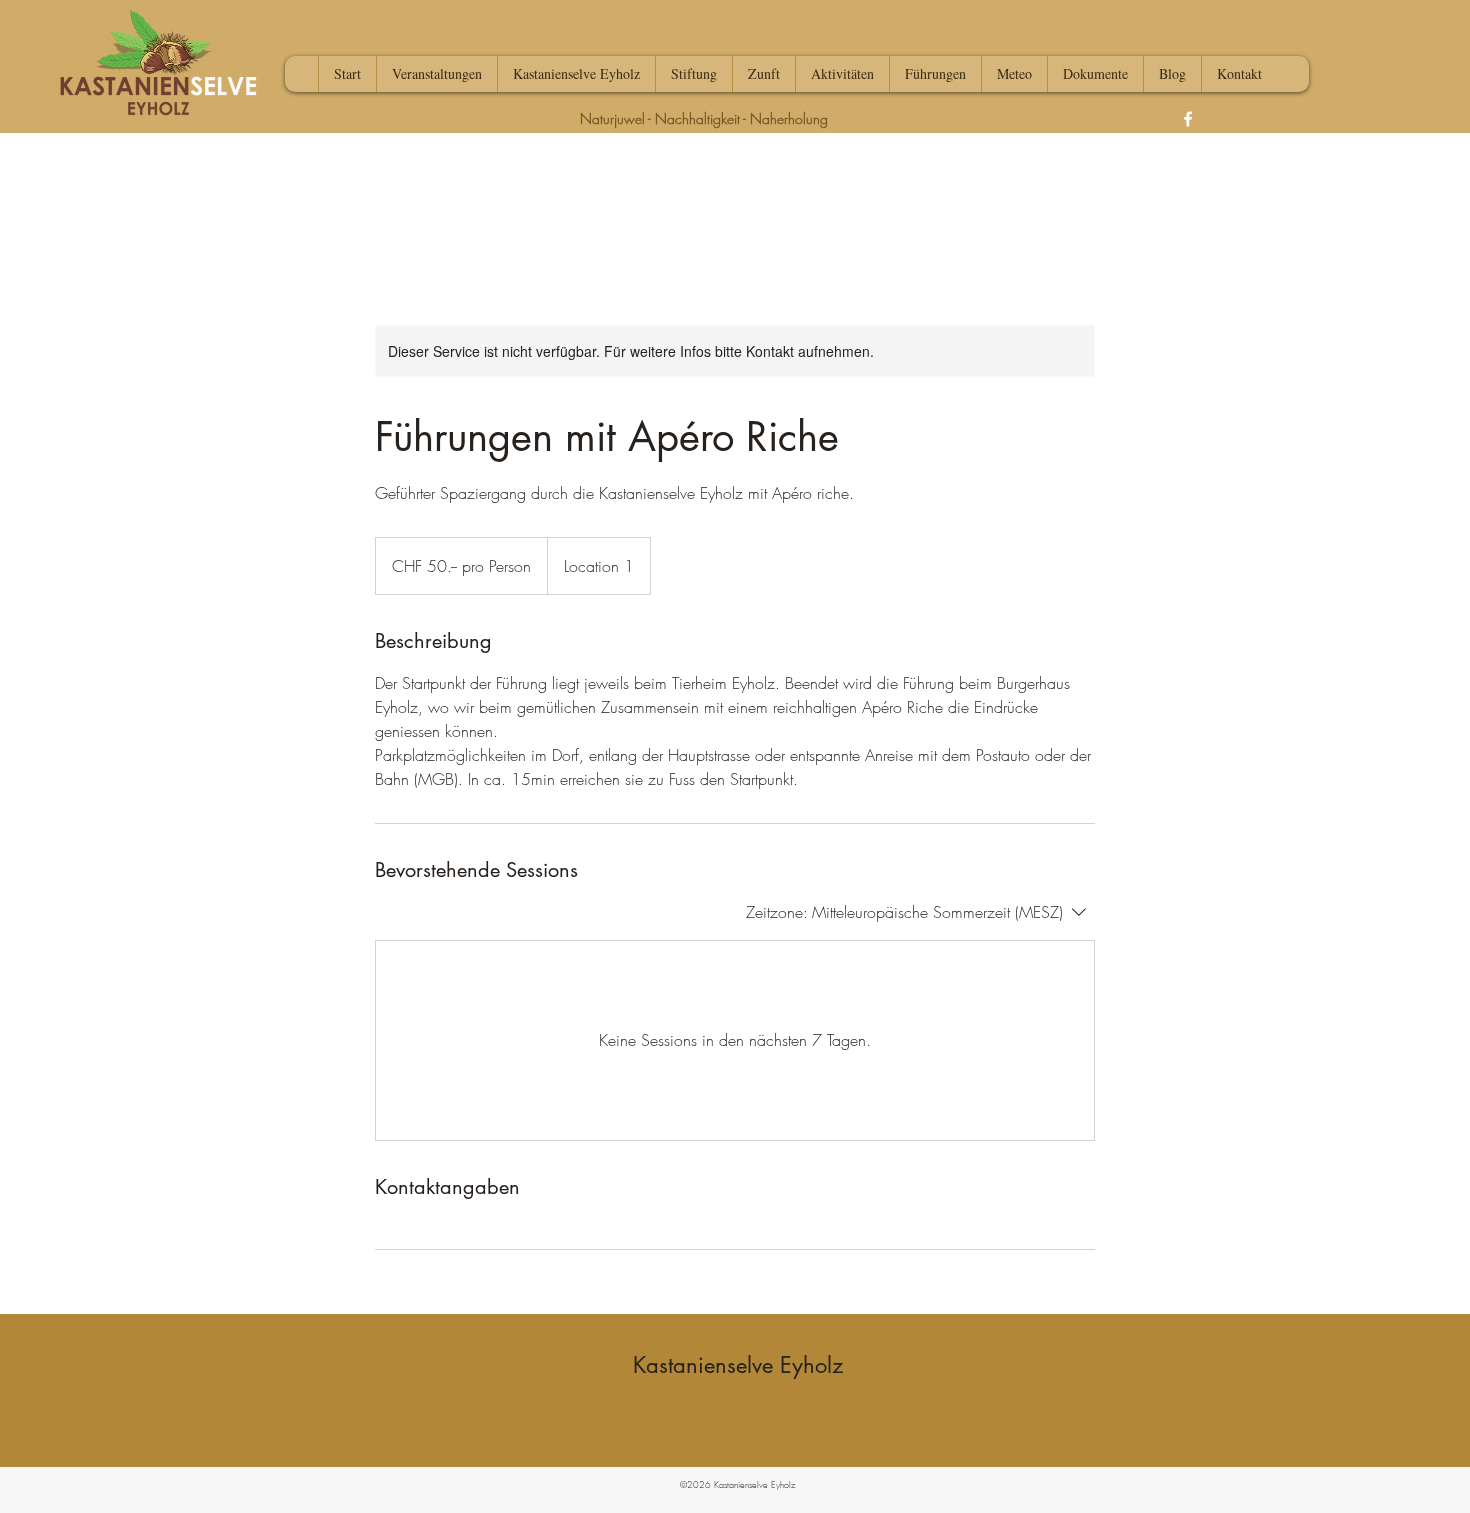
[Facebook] (1188, 119)
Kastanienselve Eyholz (738, 1365)
